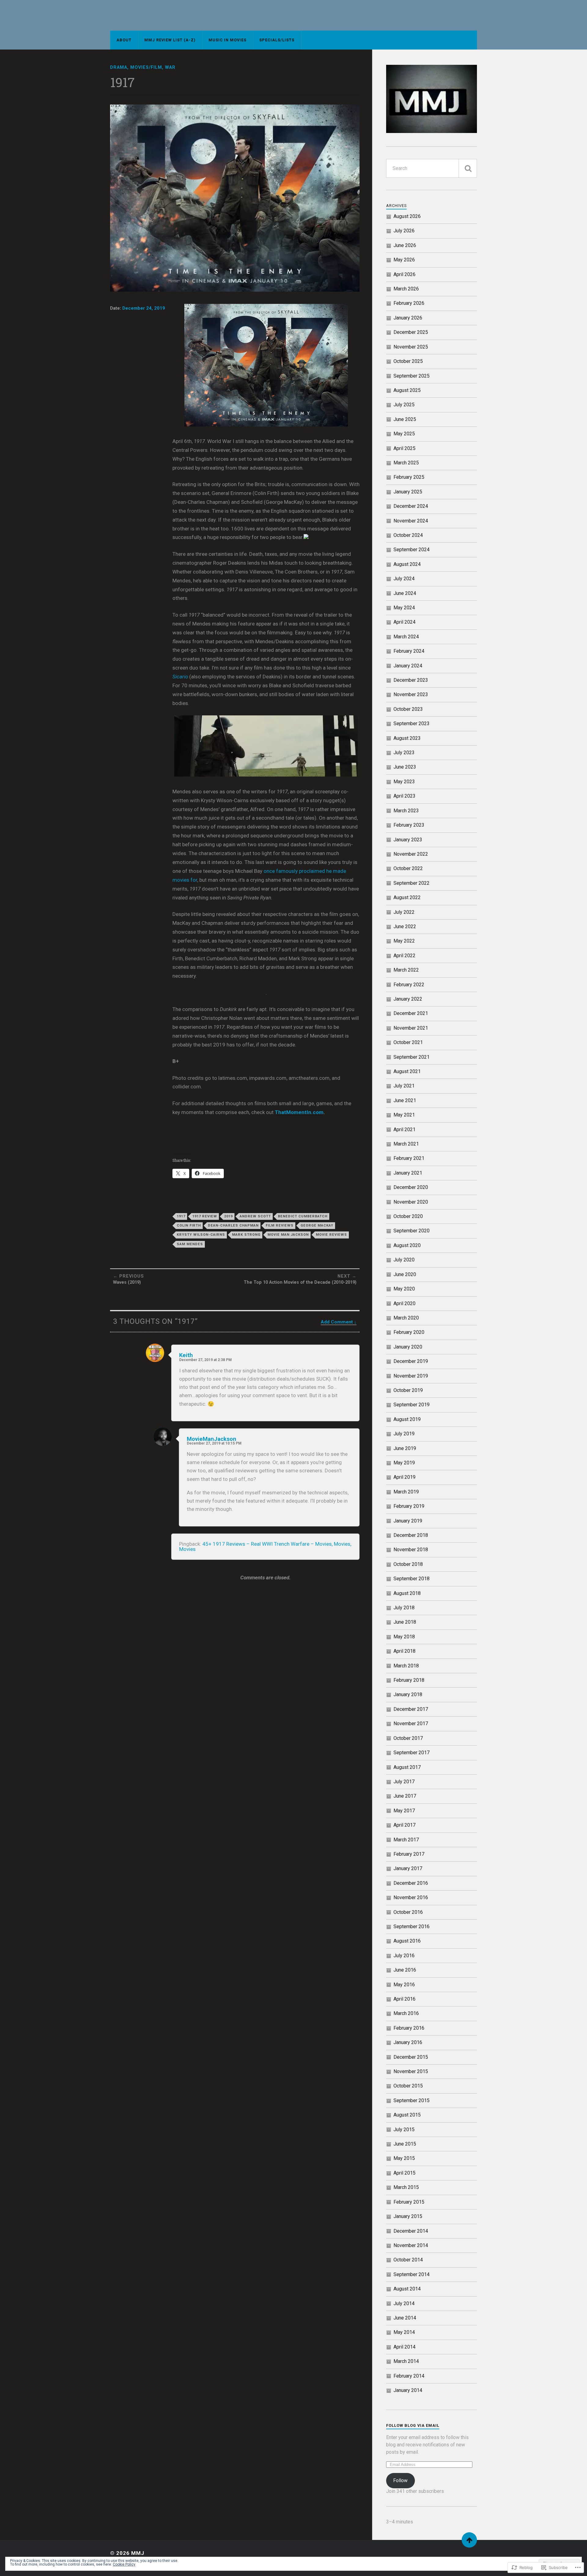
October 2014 (408, 2260)
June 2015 (405, 2144)
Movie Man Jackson (288, 1235)
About (124, 40)
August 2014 (407, 2289)
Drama (119, 67)
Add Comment (337, 1322)
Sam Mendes (190, 1244)
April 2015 (404, 2173)
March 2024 (406, 637)
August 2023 (407, 738)
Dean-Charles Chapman (233, 1225)
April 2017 (404, 1825)
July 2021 (404, 1086)
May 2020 (404, 1289)
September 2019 (412, 1405)
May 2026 (404, 260)
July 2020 (404, 1260)
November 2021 (411, 1028)
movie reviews (331, 1235)
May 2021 (404, 1115)
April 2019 (404, 1477)
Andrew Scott (255, 1216)
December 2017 (411, 1709)
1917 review (205, 1216)
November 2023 (411, 694)
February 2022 (409, 985)
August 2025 (407, 390)
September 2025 (412, 376)
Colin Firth (189, 1225)
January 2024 (408, 666)
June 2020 (405, 1274)
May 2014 (404, 2332)
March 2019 (406, 1492)
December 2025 (411, 332)
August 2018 (407, 1593)
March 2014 (406, 2361)
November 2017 (411, 1723)
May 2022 (404, 941)
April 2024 (404, 622)
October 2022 (408, 868)
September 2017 (412, 1753)
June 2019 (405, 1448)
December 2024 (411, 506)
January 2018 (408, 1694)
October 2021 (408, 1042)
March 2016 (406, 2013)
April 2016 (404, 1999)
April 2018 (404, 1651)
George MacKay (317, 1225)
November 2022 (411, 854)
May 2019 (404, 1463)
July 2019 (404, 1434)
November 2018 (411, 1550)
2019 (228, 1216)
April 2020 (404, 1303)
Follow (400, 2480)
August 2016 (407, 1941)
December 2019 (411, 1361)
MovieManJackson (212, 1439)
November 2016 (411, 1897)
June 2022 (405, 926)
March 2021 (406, 1144)
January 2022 (408, 999)
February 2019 (409, 1506)
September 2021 (412, 1057)
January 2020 (408, 1347)
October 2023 (408, 709)
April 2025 (404, 448)
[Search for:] (432, 168)
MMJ (138, 2553)
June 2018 (405, 1622)
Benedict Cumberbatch (303, 1216)
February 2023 (409, 825)
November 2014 (411, 2245)
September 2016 (412, 1926)
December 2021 (411, 1013)
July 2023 (404, 753)
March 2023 (406, 811)
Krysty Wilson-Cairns (201, 1235)
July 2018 (404, 1608)
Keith (186, 1355)
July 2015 (404, 2129)
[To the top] (469, 2540)
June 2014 (405, 2318)
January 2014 (408, 2390)
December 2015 (411, 2057)
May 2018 (404, 1637)
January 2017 (408, 1868)
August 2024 (407, 564)
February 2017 (409, 1854)
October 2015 (408, 2086)
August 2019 (407, 1419)
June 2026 (405, 245)
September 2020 (412, 1231)
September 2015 (412, 2100)
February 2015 (409, 2202)
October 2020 (408, 1216)
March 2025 (406, 463)
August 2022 (407, 897)
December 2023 (411, 680)
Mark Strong (246, 1235)
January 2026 (408, 318)
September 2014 (412, 2274)
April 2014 (404, 2347)
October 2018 (408, 1564)
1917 (181, 1216)
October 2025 (408, 361)
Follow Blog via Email (413, 2425)
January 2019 (408, 1521)
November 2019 (411, 1376)
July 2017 (404, 1782)
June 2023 (405, 767)
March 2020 (406, 1318)
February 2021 (409, 1158)
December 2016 (411, 1883)
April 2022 (404, 956)
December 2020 (411, 1187)
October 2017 (408, 1738)
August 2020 (407, 1245)
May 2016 (404, 1985)
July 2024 (404, 579)
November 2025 (411, 347)
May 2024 (404, 608)
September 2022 (412, 883)
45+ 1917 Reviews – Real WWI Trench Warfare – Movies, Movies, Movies (265, 1546)
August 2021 (407, 1071)
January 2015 (408, 2216)
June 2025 (405, 419)
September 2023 (412, 723)
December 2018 (411, 1535)
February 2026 (409, 303)
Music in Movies (227, 40)
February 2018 (409, 1680)
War (170, 67)
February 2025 (409, 477)
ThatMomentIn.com (299, 1112)
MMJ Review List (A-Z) (170, 40)
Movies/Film (146, 67)
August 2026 (407, 216)
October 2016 (408, 1912)
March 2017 (406, 1840)
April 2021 (404, 1129)
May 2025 (404, 434)
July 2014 (404, 2303)
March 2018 (406, 1666)
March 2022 (406, 970)
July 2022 (404, 912)
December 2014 (411, 2231)
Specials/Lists (277, 40)
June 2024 (405, 593)
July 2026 (404, 231)
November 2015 (411, 2071)
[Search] (468, 168)
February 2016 (409, 2028)
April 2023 (404, 796)
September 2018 (412, 1579)
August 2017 (407, 1767)
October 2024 (408, 535)
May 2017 (404, 1811)
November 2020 (411, 1202)
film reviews (280, 1225)
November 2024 (411, 521)
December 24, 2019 (144, 308)
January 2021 (408, 1173)
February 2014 (409, 2376)
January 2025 (408, 492)
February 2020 (409, 1332)
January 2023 (408, 840)
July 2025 (404, 405)
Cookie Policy (124, 2564)
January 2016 (408, 2042)
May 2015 (404, 2158)
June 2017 (405, 1796)
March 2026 (406, 289)
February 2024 (409, 651)
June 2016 (405, 1970)
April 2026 (404, 274)
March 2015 (406, 2187)
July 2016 (404, 1956)
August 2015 (407, 2115)
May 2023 (404, 782)
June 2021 (405, 1100)
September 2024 (412, 550)
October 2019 (408, 1390)
